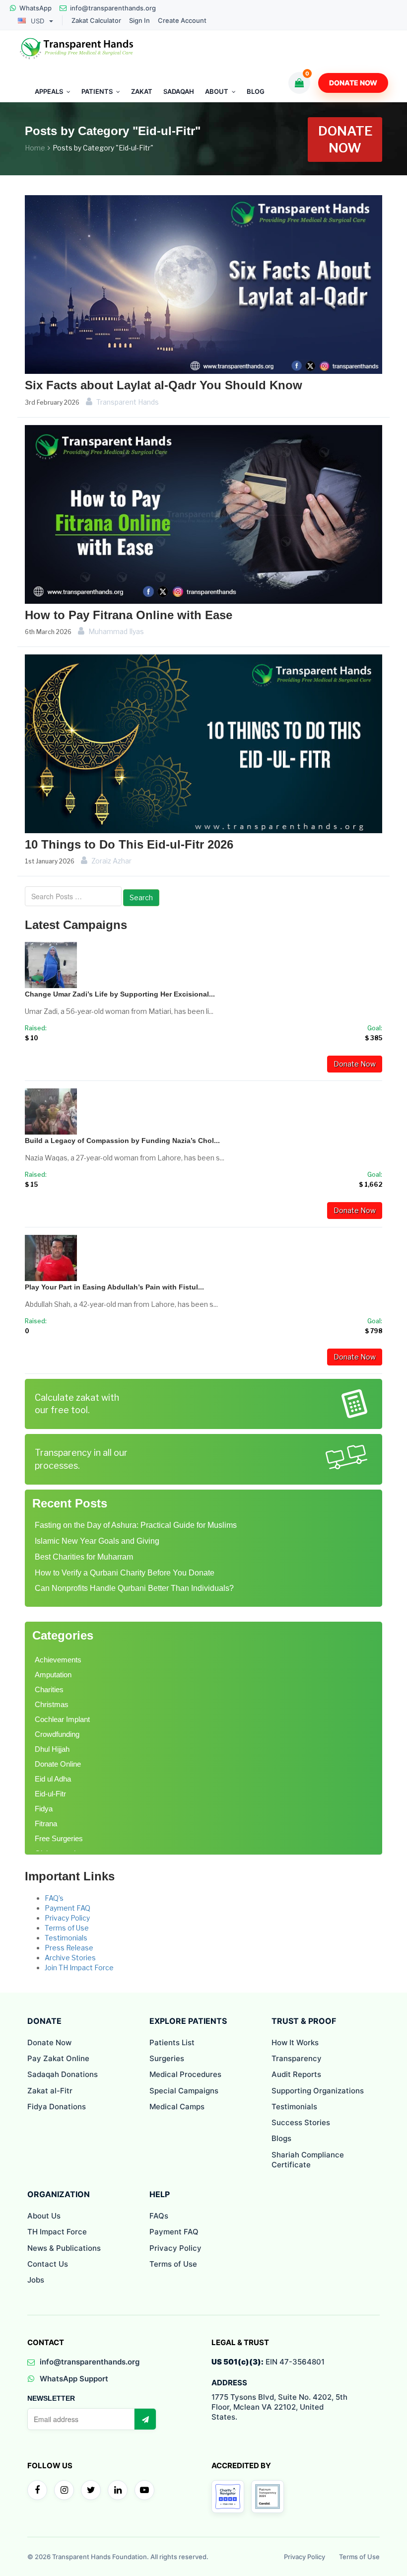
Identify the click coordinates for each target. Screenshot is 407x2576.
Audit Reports (296, 2074)
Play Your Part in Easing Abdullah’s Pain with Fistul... (114, 1287)
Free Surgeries (59, 1838)
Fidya (44, 1809)
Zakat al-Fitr (50, 2091)
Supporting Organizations (318, 2091)
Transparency (297, 2058)
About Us (44, 2216)
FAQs (159, 2216)
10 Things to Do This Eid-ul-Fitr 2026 (129, 844)
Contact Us (48, 2264)
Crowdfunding (57, 1734)
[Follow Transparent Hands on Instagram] (64, 2490)
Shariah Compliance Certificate (308, 2160)
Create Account (182, 21)
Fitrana (46, 1824)
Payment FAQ (68, 1908)
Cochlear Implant (62, 1719)
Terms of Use (67, 1928)
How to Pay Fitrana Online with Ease (129, 615)
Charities (49, 1689)
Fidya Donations (57, 2107)
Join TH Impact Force (79, 1968)
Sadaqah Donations (63, 2074)
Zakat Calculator (96, 21)
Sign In (139, 21)
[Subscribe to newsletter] (145, 2419)
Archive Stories (70, 1958)
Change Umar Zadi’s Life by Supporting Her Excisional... (120, 994)
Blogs (281, 2138)
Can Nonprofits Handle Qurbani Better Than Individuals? (134, 1588)
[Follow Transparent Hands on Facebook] (37, 2490)
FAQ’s (54, 1898)
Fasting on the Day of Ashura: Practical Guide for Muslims (136, 1525)
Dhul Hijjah (52, 1749)
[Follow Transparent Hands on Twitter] (91, 2490)
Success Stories (301, 2122)
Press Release (69, 1948)
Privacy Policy (67, 1918)
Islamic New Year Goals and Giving (97, 1541)
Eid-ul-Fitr (50, 1794)
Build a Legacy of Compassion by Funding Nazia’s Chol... (122, 1141)
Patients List (172, 2042)
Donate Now (353, 83)
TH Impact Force (57, 2232)
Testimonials (66, 1938)
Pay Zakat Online (58, 2058)
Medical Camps (177, 2107)
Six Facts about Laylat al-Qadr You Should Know (164, 385)
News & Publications (64, 2248)
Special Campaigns (184, 2091)
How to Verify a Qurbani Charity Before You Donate (125, 1573)
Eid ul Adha (53, 1779)
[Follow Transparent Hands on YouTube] (144, 2490)
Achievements (58, 1660)
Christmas (52, 1704)
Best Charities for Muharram (84, 1557)
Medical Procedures (185, 2074)
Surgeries (167, 2058)
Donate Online (58, 1764)
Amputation (53, 1675)
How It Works (295, 2042)
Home (35, 148)
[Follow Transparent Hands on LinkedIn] (118, 2490)
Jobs (36, 2280)
